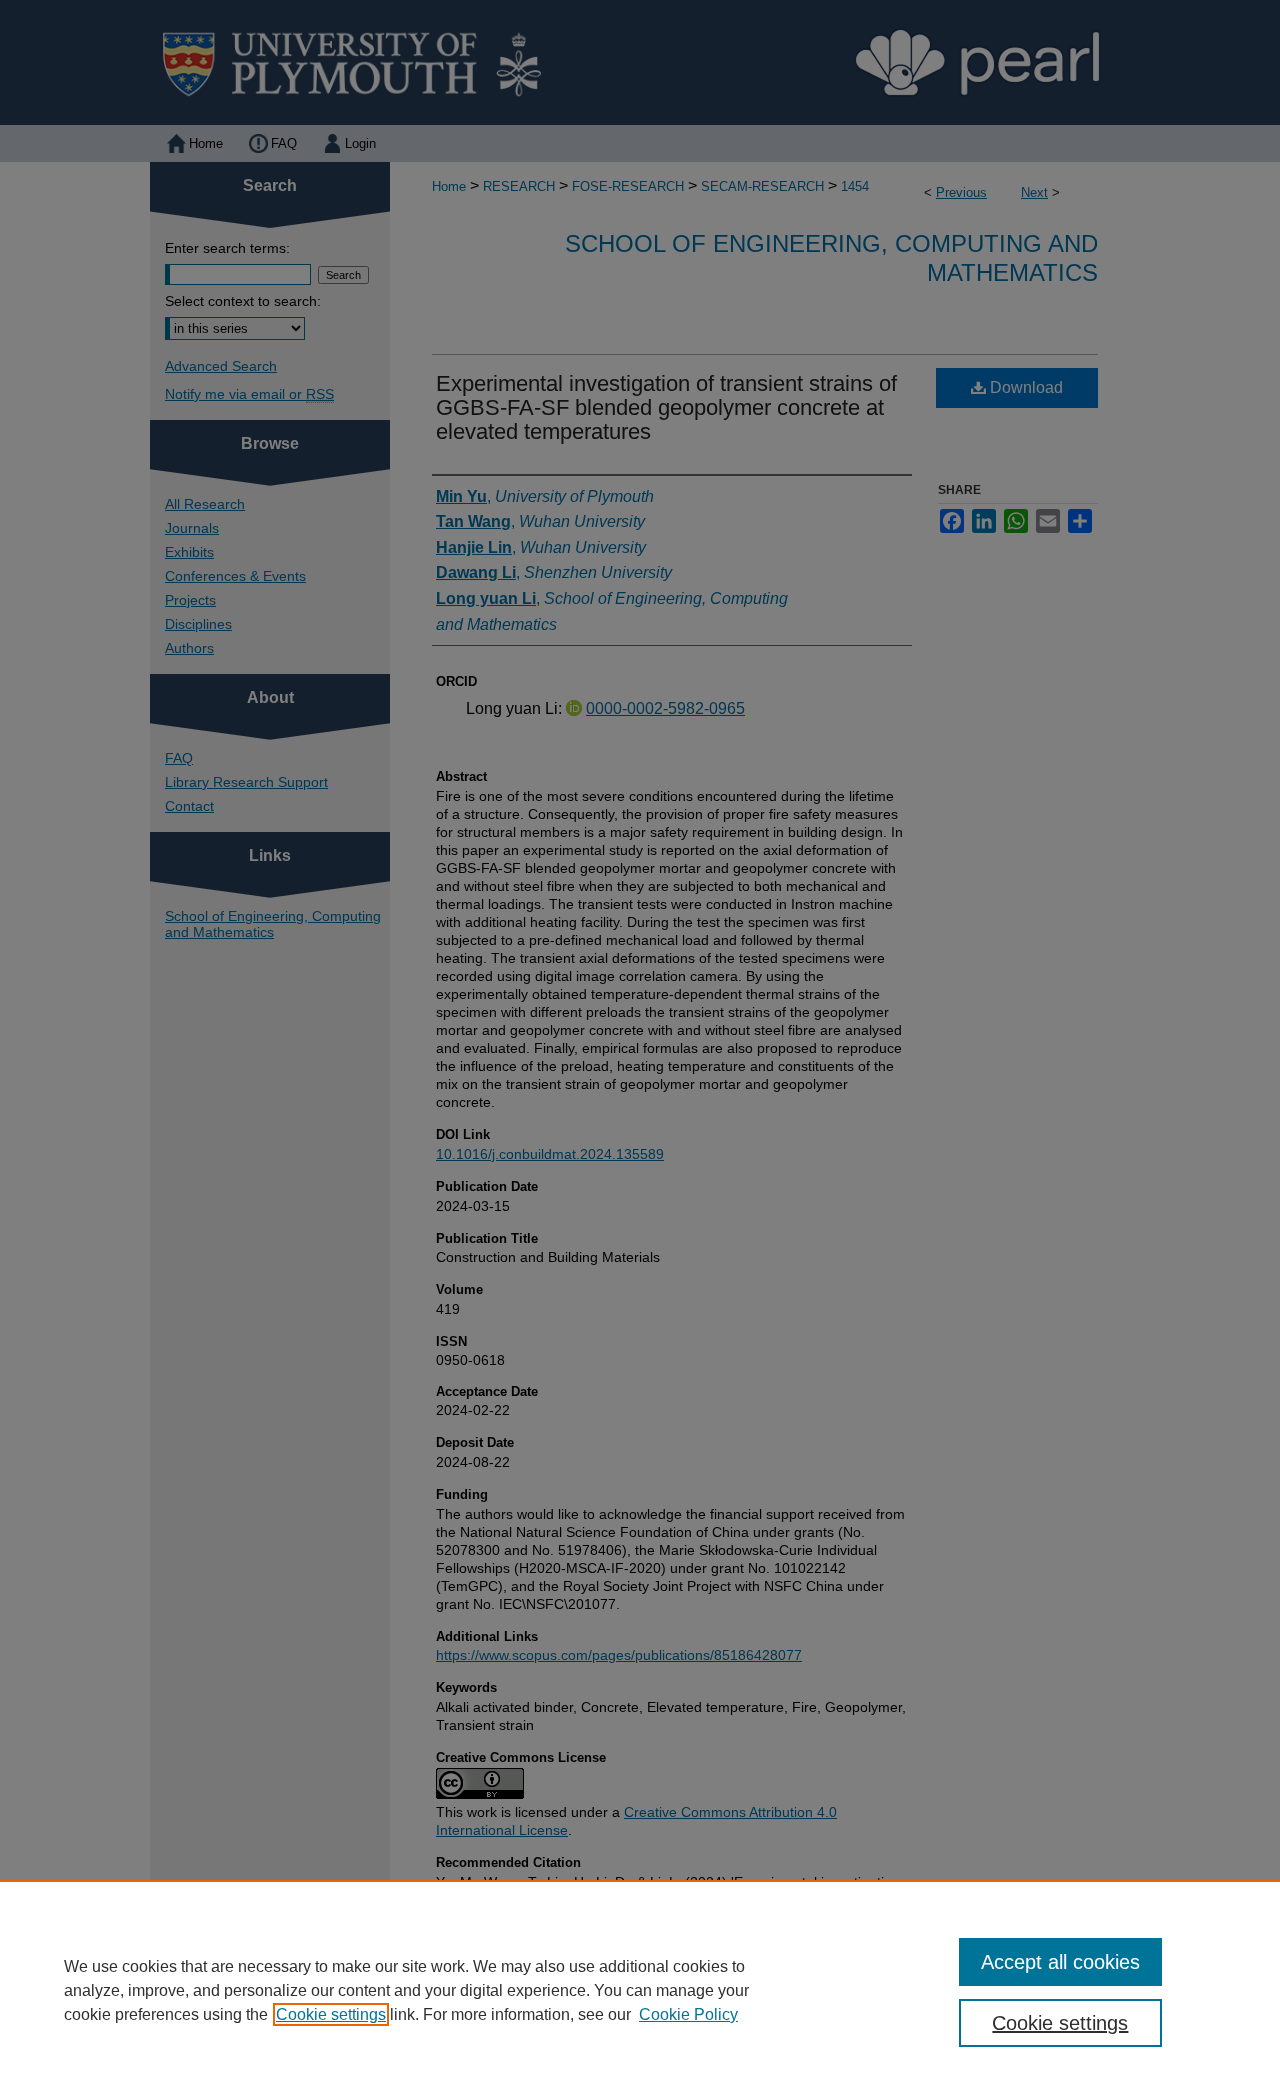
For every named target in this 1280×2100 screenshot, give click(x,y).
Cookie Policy (688, 2014)
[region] (640, 1990)
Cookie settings (331, 2014)
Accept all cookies (1060, 1962)
